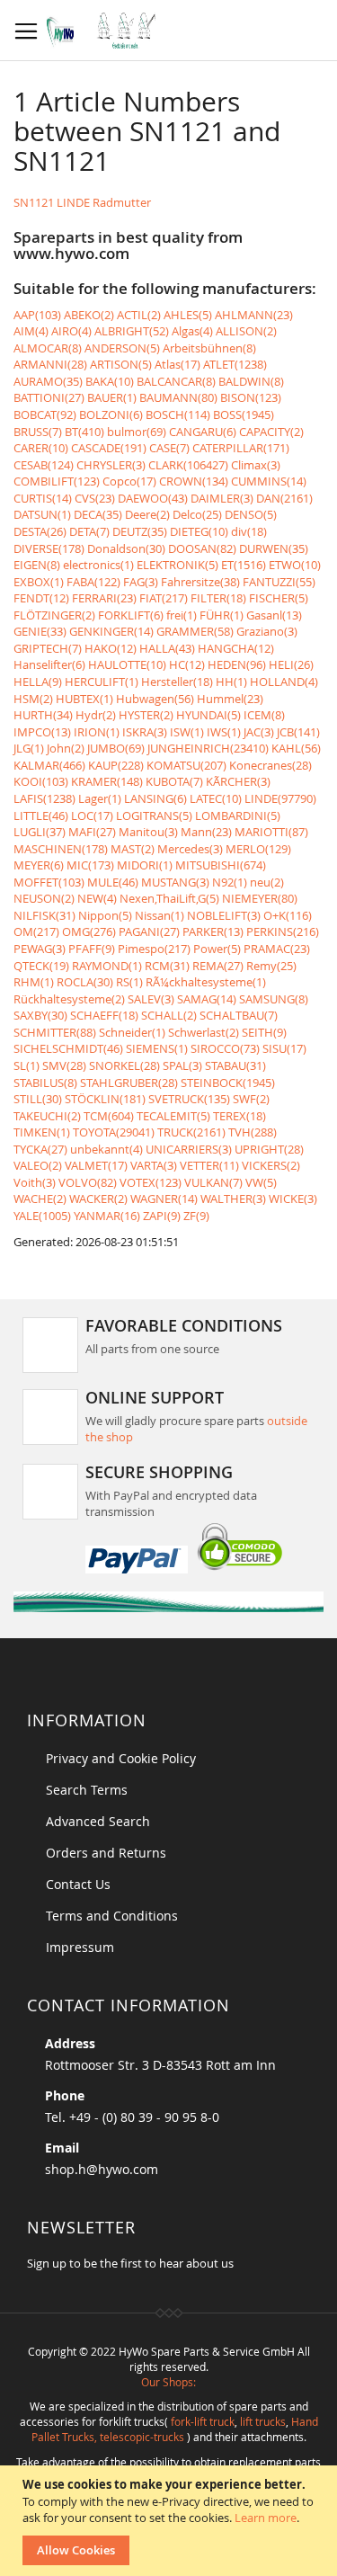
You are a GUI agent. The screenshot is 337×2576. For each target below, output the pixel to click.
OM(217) (36, 931)
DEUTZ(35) (140, 531)
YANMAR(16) (107, 1216)
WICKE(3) (293, 1199)
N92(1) (230, 882)
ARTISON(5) (121, 364)
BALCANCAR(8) (176, 381)
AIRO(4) (71, 331)
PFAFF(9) (92, 949)
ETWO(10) (295, 565)
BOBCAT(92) (45, 414)
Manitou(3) (148, 832)
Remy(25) (271, 966)
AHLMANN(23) (254, 315)
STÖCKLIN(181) (105, 1099)
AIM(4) (31, 331)
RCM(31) (167, 966)
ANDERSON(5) (122, 348)
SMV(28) (64, 1065)
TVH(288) (253, 1132)
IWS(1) (224, 732)
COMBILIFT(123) (57, 481)
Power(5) (217, 949)
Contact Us (78, 1884)
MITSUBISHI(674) (221, 865)
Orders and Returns (106, 1853)
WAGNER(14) (164, 1199)
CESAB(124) (44, 465)
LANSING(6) (155, 798)
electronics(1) (98, 565)
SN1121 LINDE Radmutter (82, 202)
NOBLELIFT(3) (224, 915)
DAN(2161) (284, 498)
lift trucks (263, 2421)
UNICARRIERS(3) (189, 1149)
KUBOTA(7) (174, 781)
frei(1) (182, 615)
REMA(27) (218, 966)
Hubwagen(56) (155, 699)
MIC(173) (90, 865)
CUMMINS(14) (269, 481)
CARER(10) (41, 448)
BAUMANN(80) (178, 397)
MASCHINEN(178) (61, 849)
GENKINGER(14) (111, 631)
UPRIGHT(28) (269, 1149)
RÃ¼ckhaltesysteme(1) (206, 982)
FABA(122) (93, 582)
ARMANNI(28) (50, 364)
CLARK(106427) (188, 465)
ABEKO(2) (89, 315)
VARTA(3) (154, 1165)
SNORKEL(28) (124, 1065)
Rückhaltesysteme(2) (69, 999)
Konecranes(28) (270, 765)
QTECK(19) (41, 966)
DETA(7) (89, 531)
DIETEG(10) (199, 531)
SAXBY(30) (40, 1015)
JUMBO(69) (116, 748)
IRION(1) (97, 732)
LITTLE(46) (41, 816)
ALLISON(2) (246, 331)
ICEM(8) (264, 715)
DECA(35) (98, 514)
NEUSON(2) (44, 898)
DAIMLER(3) (222, 498)
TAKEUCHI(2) (47, 1116)
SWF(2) (251, 1099)
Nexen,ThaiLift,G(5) (169, 898)
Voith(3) (35, 1182)
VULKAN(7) (213, 1182)
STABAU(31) (235, 1065)
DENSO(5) (251, 514)
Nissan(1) (160, 915)
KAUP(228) (116, 765)
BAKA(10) (110, 381)
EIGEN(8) (37, 565)
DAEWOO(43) (153, 498)
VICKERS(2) (271, 1165)
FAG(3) (141, 582)
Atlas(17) (177, 364)
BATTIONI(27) (49, 397)
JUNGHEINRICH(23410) (208, 748)
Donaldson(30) (126, 548)
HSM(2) (33, 699)
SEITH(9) (264, 1032)
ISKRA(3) (145, 732)
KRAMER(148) (107, 781)
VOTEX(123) (151, 1182)
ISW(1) (187, 732)
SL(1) (27, 1065)
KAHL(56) (296, 748)
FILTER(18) (218, 598)
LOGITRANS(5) (154, 816)
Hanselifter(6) (49, 664)
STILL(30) (38, 1099)
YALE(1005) (42, 1216)
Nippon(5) (105, 915)
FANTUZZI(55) (279, 582)
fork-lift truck (203, 2421)
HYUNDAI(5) (208, 715)
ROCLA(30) (85, 982)
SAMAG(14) (207, 999)
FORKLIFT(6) (131, 615)
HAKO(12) (111, 648)
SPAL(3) (182, 1065)
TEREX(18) (239, 1116)
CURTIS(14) (43, 498)
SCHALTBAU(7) (239, 1015)
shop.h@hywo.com (102, 2169)
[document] (171, 2521)
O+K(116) (288, 915)
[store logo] (106, 31)
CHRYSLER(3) (111, 465)
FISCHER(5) (279, 598)
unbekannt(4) (106, 1149)
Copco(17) (129, 481)
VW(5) (261, 1182)
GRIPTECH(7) (48, 648)
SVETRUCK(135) (189, 1099)
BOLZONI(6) (111, 414)
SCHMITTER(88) (55, 1032)
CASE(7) (169, 448)
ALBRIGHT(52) (132, 331)
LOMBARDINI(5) (238, 816)
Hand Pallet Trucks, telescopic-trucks (175, 2429)
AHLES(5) (188, 315)
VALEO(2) (38, 1165)
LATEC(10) (216, 798)
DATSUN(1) (42, 514)
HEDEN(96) (237, 664)
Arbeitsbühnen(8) (209, 348)
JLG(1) (29, 748)
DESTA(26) (40, 531)
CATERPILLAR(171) (241, 448)
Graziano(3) (267, 631)
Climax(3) (256, 465)
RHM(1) (34, 982)
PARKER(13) (213, 931)
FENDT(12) (41, 598)
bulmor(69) (137, 432)
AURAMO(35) (48, 381)
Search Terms (87, 1790)
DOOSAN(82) (202, 548)
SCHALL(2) (169, 1015)
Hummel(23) (230, 699)
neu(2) (267, 882)
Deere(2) (147, 514)
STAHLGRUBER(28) (129, 1083)
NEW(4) (97, 898)
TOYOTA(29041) (114, 1132)
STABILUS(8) (45, 1083)
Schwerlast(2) (204, 1032)
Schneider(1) (132, 1032)
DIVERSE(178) (49, 548)
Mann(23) (206, 832)
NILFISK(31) (44, 915)
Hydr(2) (96, 715)
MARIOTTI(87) (271, 832)
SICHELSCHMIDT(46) (68, 1048)
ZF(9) (196, 1216)
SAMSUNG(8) (274, 999)
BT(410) (84, 432)
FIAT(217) (164, 598)
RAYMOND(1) (107, 966)
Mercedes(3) (190, 849)
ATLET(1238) (235, 364)
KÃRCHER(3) (238, 781)
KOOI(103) (41, 781)
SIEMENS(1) (157, 1048)
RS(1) (129, 982)
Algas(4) (192, 331)
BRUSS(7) (38, 432)
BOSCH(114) (178, 414)
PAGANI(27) (149, 931)
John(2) (66, 748)
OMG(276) (89, 931)
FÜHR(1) (222, 615)
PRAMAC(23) (277, 949)
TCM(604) (109, 1116)
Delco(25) (197, 514)
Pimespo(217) (154, 949)
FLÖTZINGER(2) (54, 615)
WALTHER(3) (233, 1199)
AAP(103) (37, 315)
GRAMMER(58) (195, 631)
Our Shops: (168, 2382)
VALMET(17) (96, 1165)
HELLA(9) (38, 682)
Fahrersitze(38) (200, 582)
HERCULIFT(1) (102, 682)
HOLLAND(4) (284, 682)
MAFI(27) (92, 832)
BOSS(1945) (244, 414)
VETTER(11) (209, 1165)
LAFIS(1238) (44, 798)
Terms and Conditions (112, 1916)
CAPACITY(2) (271, 432)
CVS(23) (95, 498)
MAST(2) (133, 849)
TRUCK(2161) (191, 1132)
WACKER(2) (98, 1199)
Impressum (80, 1947)
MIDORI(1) (145, 865)
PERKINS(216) (283, 931)
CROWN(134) (194, 481)
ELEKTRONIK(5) (177, 565)
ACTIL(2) (139, 315)
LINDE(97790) (280, 798)
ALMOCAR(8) (48, 348)
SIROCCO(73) (225, 1048)
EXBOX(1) (39, 582)
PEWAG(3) (40, 949)
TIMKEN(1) (42, 1132)
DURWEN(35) (274, 548)
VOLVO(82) (88, 1182)
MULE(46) (113, 882)
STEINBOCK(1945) (228, 1083)
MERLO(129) (258, 849)
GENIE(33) (40, 631)
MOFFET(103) (49, 882)
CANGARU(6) (203, 432)
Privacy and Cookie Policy (121, 1758)
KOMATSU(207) (186, 765)
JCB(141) (298, 732)
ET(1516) (244, 565)
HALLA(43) (167, 648)
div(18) (249, 531)
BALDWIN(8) (251, 381)
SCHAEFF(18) (104, 1015)
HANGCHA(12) (236, 648)
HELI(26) (291, 664)
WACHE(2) (40, 1199)
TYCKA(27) (40, 1149)
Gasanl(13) (274, 615)
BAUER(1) (112, 397)
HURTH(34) (43, 715)
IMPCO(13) (42, 732)
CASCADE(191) (109, 448)
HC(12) (187, 664)
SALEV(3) (151, 999)
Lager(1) (100, 798)
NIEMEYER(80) (260, 898)
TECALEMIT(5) (173, 1116)
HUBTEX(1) (84, 699)
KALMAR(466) (49, 765)
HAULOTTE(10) (127, 664)
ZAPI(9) (162, 1216)
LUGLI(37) (40, 832)
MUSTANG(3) (175, 882)
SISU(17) (284, 1048)
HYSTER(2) (146, 715)
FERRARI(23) (104, 598)
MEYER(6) (39, 865)
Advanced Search (98, 1821)
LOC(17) (92, 816)
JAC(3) (259, 732)
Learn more (266, 2518)
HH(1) (231, 682)
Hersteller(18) (177, 682)
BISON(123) (251, 397)
